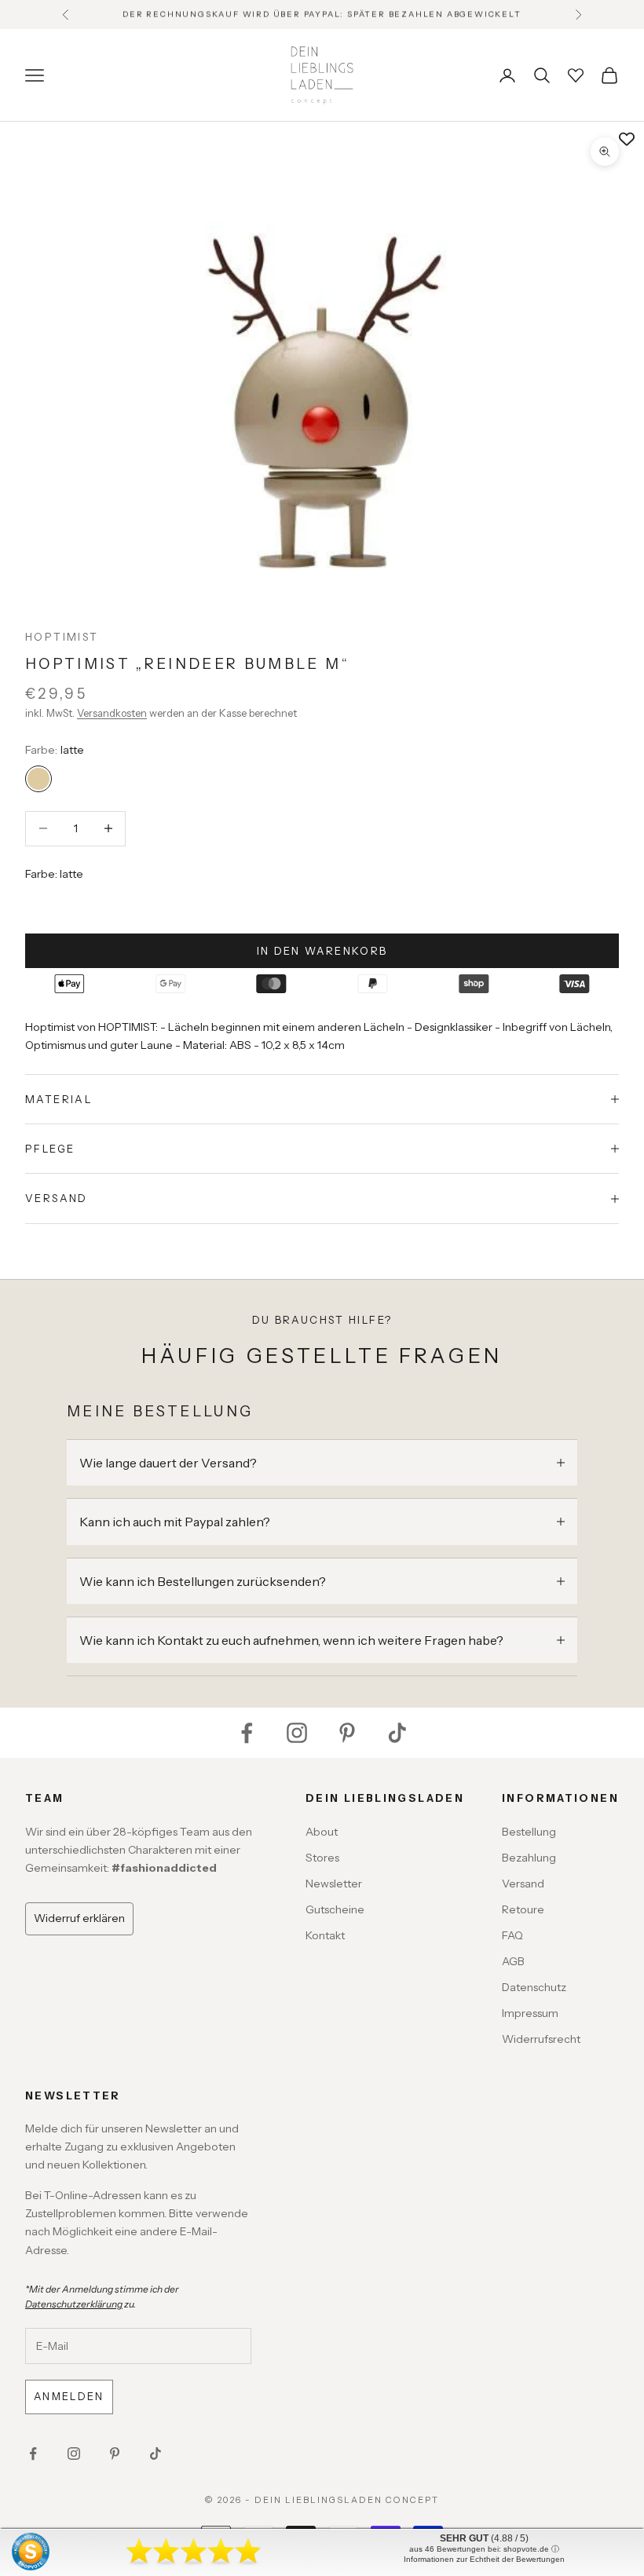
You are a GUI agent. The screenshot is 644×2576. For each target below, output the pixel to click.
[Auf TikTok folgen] (397, 1733)
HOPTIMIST (62, 637)
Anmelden (69, 2396)
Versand (523, 1884)
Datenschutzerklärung (74, 2304)
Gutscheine (335, 1909)
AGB (513, 1961)
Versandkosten (112, 713)
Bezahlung (529, 1858)
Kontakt (325, 1935)
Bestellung (529, 1832)
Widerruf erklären (79, 1918)
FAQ (512, 1935)
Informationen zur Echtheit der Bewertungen (484, 2559)
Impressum (530, 2013)
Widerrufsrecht (541, 2039)
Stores (322, 1858)
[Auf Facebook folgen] (247, 1733)
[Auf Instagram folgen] (297, 1733)
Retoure (523, 1909)
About (322, 1832)
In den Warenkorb (322, 951)
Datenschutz (534, 1987)
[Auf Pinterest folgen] (347, 1733)
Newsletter (334, 1884)
